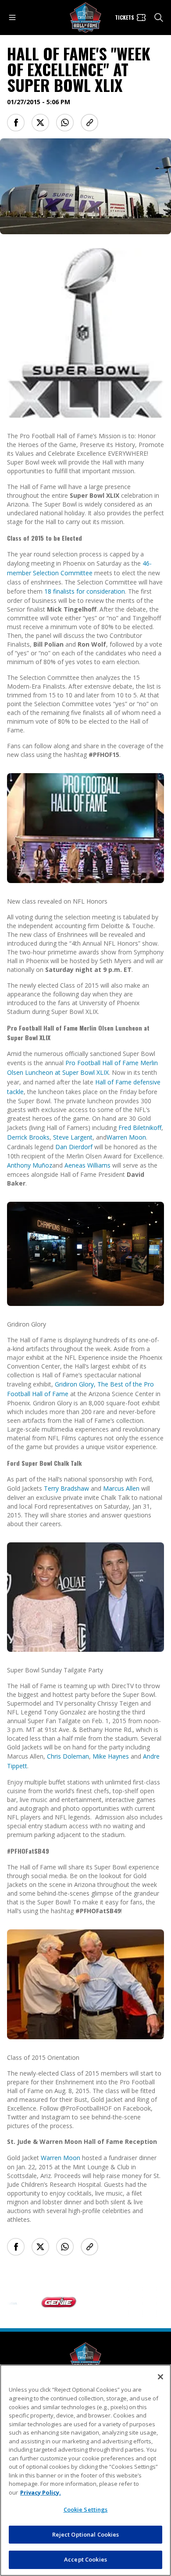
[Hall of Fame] (85, 2358)
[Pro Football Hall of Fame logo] (85, 18)
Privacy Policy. (41, 2492)
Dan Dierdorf (74, 1147)
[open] (12, 18)
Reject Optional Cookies (86, 2534)
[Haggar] (98, 2302)
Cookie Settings (86, 2509)
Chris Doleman (68, 1756)
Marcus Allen (121, 1488)
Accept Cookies (85, 2559)
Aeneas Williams (87, 1165)
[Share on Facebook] (16, 123)
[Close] (160, 2377)
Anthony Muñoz (30, 1165)
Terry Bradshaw (66, 1488)
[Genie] (42, 2302)
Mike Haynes (111, 1756)
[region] (85, 2470)
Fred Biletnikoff (140, 1128)
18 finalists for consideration (85, 591)
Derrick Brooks (28, 1137)
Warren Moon (126, 1137)
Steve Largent (73, 1137)
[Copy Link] (89, 123)
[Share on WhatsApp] (65, 123)
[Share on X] (40, 123)
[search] (159, 18)
